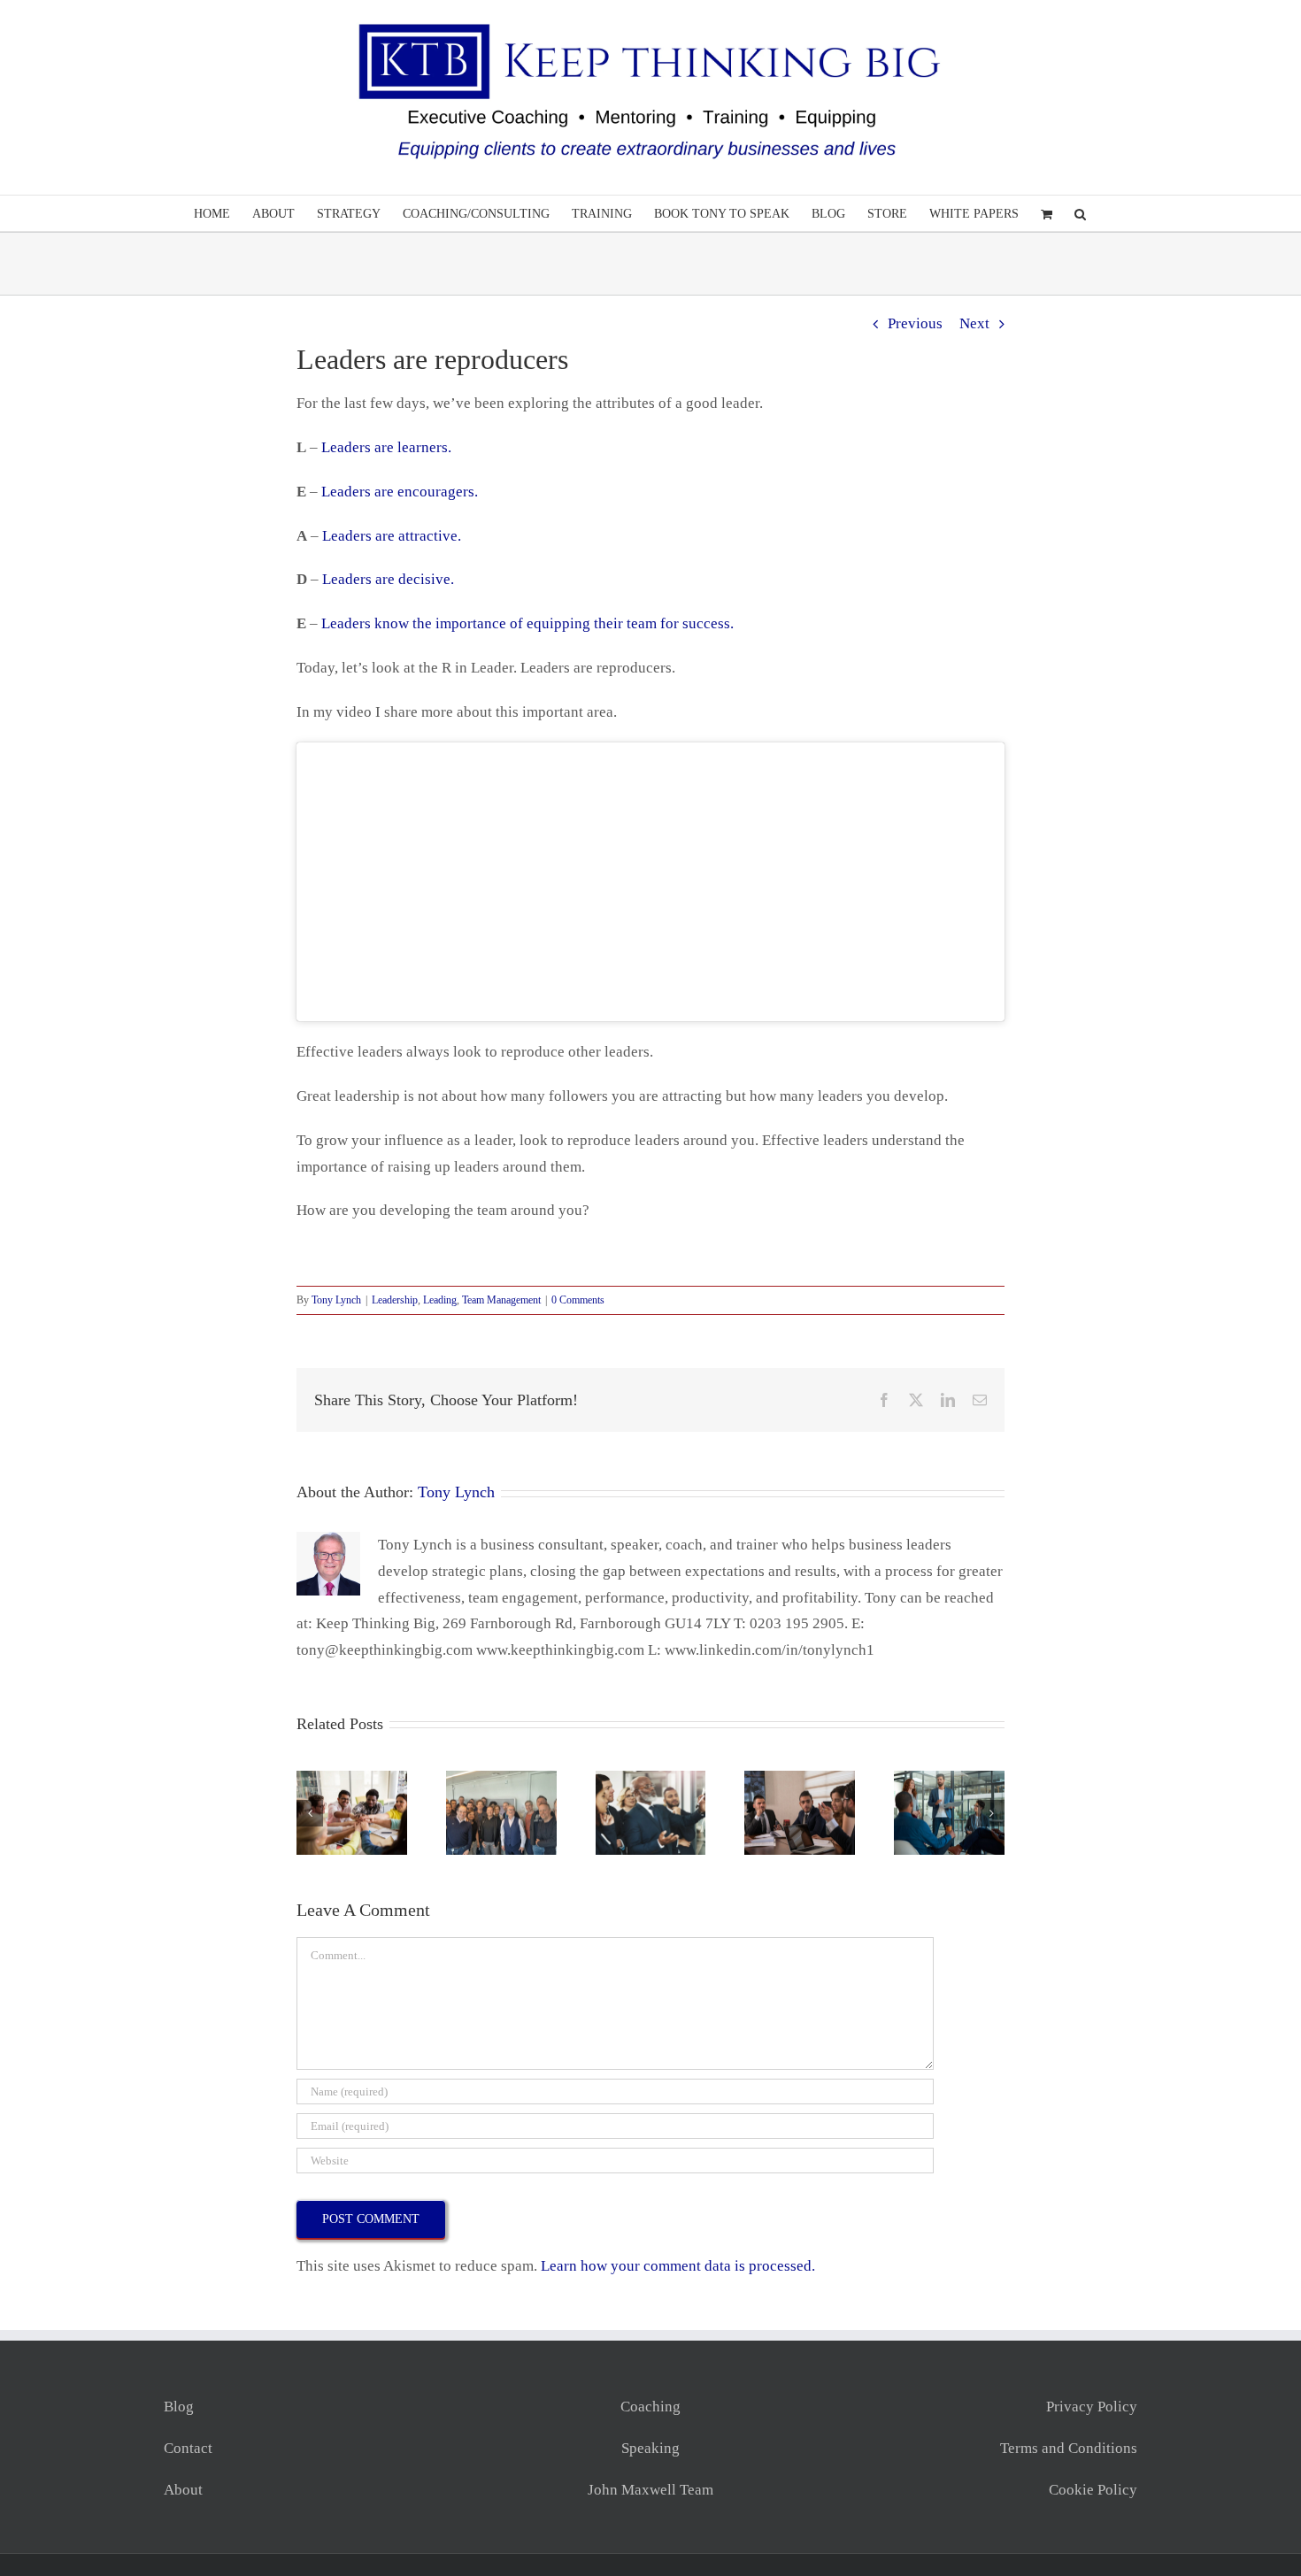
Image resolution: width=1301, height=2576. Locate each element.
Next (974, 323)
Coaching (650, 2407)
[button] (1080, 213)
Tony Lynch (336, 1300)
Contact (188, 2448)
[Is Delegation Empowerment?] (352, 1779)
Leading (440, 1300)
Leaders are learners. (386, 447)
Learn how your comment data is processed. (678, 2266)
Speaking (650, 2448)
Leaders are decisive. (388, 579)
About (183, 2490)
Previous (915, 323)
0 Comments (578, 1300)
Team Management (501, 1300)
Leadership (395, 1300)
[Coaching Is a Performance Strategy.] (501, 1779)
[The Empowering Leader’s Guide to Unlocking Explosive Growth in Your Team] (651, 1779)
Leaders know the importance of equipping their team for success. (527, 623)
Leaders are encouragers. (400, 492)
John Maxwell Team (650, 2490)
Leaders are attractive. (392, 536)
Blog (179, 2407)
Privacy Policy (1092, 2407)
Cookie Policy (1093, 2490)
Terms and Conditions (1069, 2448)
